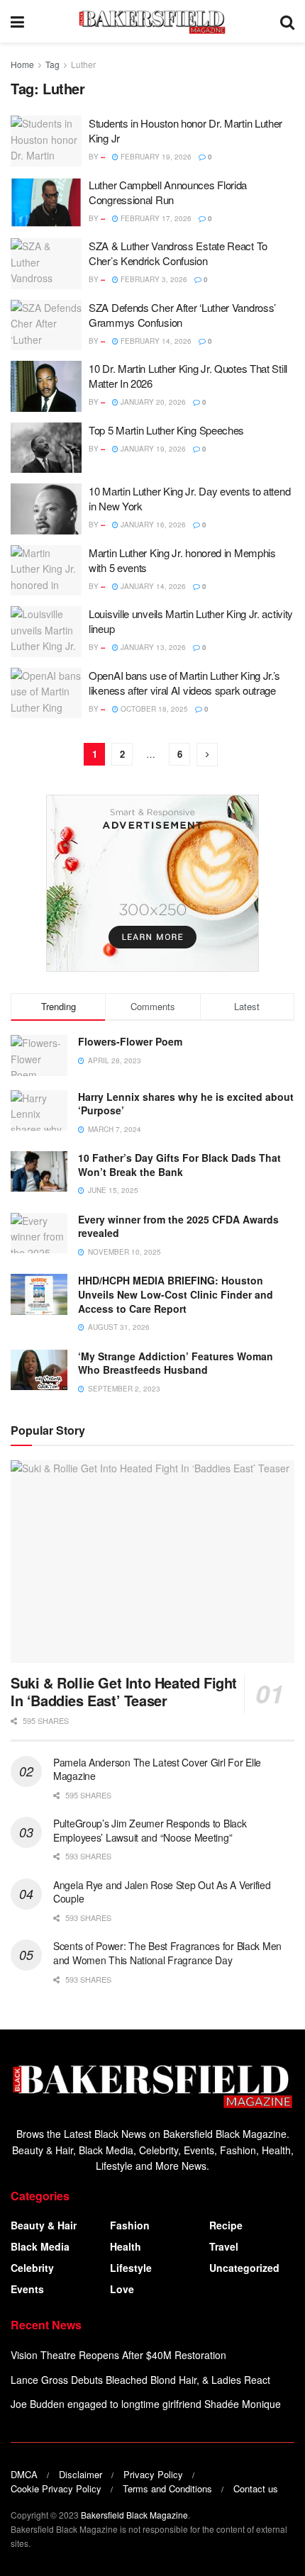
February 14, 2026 (155, 341)
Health (126, 2246)
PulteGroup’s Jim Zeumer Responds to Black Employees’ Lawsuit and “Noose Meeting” (150, 1830)
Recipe (226, 2225)
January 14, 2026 (152, 586)
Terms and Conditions (167, 2488)
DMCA (24, 2474)
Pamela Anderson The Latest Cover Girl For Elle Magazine (157, 1769)
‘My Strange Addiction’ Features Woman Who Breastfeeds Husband (176, 1363)
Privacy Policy (153, 2474)
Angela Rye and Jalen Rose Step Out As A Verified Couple (162, 1892)
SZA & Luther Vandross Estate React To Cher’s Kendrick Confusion (178, 253)
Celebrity (32, 2268)
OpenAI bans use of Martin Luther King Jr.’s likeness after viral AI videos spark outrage (184, 683)
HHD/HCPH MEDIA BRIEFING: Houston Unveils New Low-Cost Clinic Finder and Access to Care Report (176, 1294)
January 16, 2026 (152, 525)
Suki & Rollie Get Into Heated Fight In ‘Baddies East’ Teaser (124, 1691)
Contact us (256, 2488)
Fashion (130, 2225)
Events (27, 2289)
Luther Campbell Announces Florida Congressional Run (168, 192)
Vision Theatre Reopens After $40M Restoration (118, 2355)
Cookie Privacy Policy (56, 2488)
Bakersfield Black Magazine (134, 2515)
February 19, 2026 (155, 157)
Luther (83, 64)
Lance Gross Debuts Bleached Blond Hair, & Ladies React (140, 2380)
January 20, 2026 (152, 402)
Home (22, 64)
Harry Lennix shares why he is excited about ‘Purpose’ (186, 1104)
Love (122, 2289)
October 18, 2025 (153, 709)
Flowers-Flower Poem (130, 1041)
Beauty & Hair (44, 2225)
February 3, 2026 (153, 279)
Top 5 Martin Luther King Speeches (166, 430)
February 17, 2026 (155, 218)
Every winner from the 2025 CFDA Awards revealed (178, 1226)
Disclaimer (81, 2474)
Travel (224, 2246)
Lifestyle (131, 2268)
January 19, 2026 (152, 449)
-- (103, 157)
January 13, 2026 (152, 647)
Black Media (40, 2246)
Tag (52, 64)
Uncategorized (244, 2268)
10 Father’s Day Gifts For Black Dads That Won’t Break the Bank (179, 1165)
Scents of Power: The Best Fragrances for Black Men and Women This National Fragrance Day (167, 1953)
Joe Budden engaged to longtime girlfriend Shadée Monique (146, 2404)
